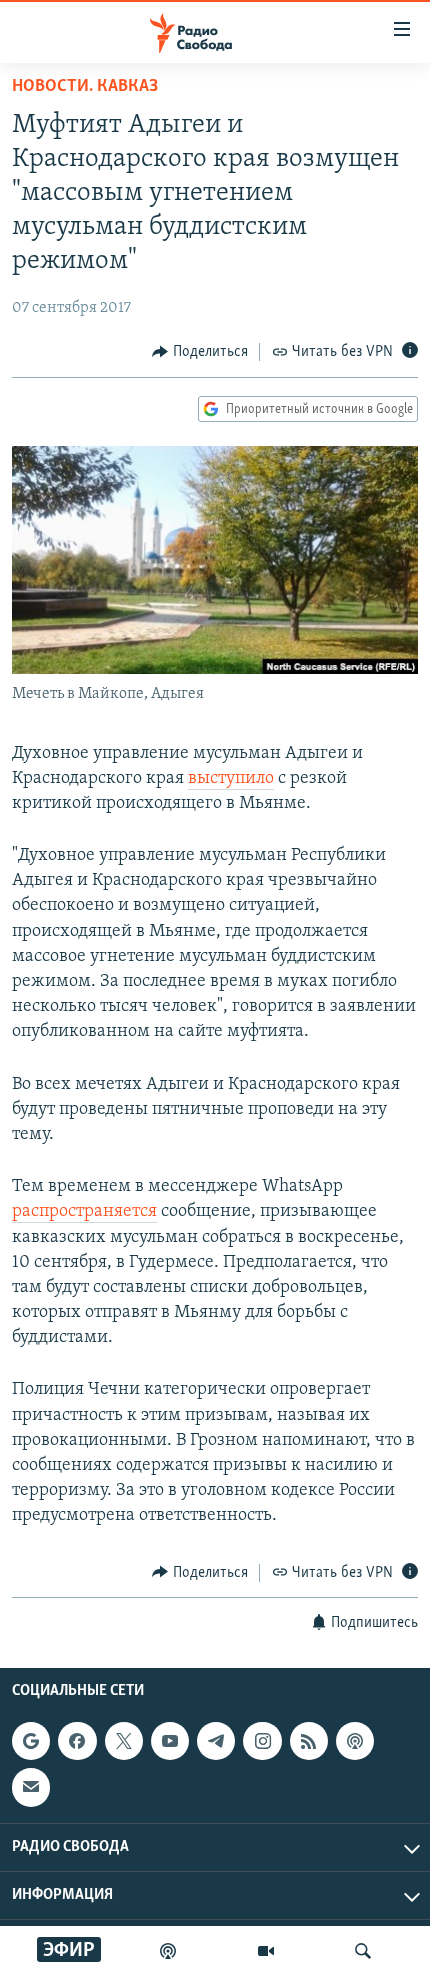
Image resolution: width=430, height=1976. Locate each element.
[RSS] (309, 1741)
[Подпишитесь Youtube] (170, 1741)
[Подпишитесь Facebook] (77, 1741)
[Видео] (266, 1951)
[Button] (200, 352)
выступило (231, 779)
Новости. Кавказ (85, 87)
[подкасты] (168, 1951)
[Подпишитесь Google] (31, 1741)
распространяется (84, 1212)
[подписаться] (31, 1787)
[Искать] (363, 1951)
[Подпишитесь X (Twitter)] (124, 1741)
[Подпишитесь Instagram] (262, 1741)
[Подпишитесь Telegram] (216, 1741)
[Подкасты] (355, 1741)
